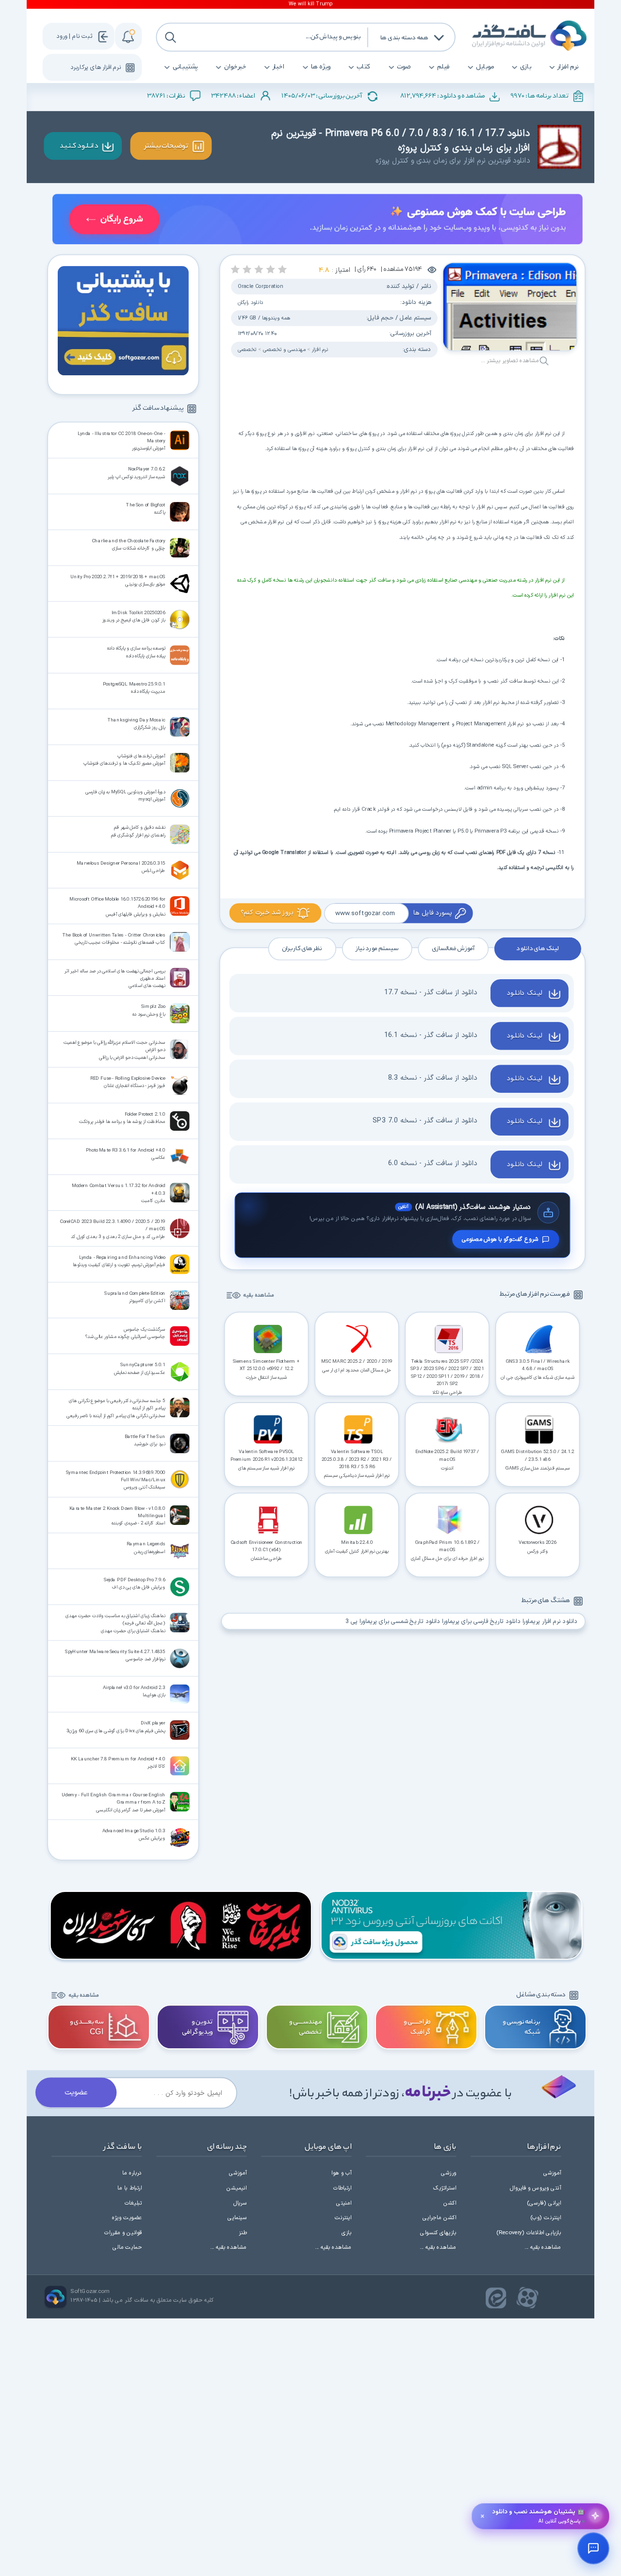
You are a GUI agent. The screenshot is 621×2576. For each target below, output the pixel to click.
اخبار (279, 67)
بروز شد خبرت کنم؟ (267, 912)
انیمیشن (237, 2188)
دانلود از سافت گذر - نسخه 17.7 (431, 992)
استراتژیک (445, 2188)
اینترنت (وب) (546, 2218)
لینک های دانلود (537, 949)
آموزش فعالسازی (453, 949)
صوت (404, 67)
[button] (283, 269)
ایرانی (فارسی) (544, 2203)
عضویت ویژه (127, 2218)
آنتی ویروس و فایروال (535, 2188)
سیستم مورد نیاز (377, 949)
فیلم (443, 67)
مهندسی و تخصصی (284, 350)
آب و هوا (341, 2173)
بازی (526, 67)
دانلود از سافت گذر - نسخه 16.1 (431, 1035)
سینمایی (237, 2218)
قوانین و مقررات (123, 2233)
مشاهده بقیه (258, 1296)
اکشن (450, 2203)
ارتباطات (343, 2188)
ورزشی (449, 2173)
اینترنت (343, 2218)
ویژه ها (321, 67)
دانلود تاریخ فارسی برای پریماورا (481, 1621)
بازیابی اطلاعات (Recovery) (529, 2233)
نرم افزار (568, 67)
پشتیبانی (185, 67)
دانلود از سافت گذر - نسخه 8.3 (433, 1078)
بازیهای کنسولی (438, 2233)
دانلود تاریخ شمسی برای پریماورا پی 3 (393, 1621)
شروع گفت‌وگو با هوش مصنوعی (500, 1239)
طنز (243, 2233)
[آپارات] (528, 2298)
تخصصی (247, 350)
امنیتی (344, 2203)
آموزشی (552, 2173)
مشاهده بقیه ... (543, 2247)
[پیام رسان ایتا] (496, 2298)
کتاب (364, 67)
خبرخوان (235, 67)
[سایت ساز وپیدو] (318, 221)
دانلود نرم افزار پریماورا (550, 1621)
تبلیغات (133, 2203)
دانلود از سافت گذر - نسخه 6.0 (433, 1164)
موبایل (485, 67)
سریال (240, 2203)
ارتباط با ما (130, 2188)
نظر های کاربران (302, 949)
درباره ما (132, 2173)
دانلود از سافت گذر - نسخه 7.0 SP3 (425, 1121)
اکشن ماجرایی (439, 2218)
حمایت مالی (127, 2247)
